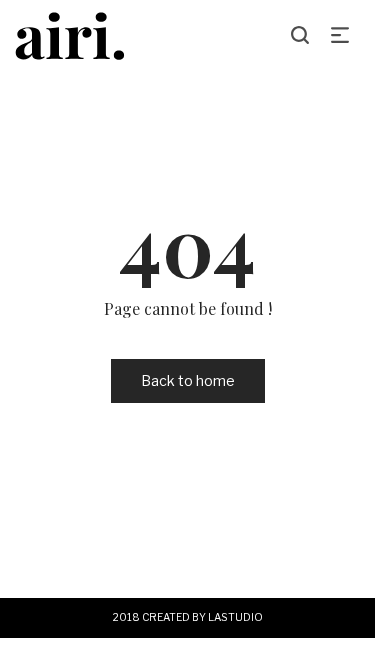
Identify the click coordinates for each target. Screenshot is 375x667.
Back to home (188, 380)
